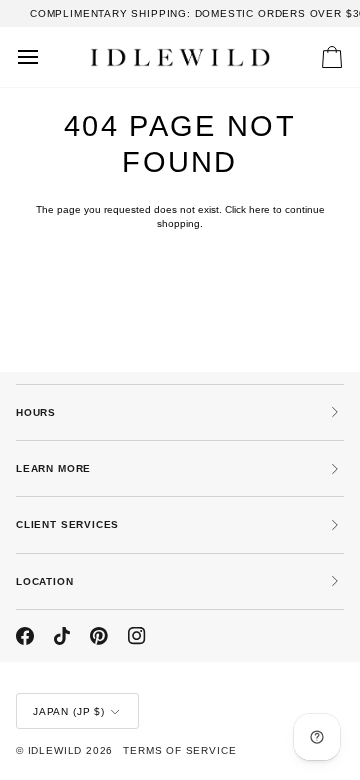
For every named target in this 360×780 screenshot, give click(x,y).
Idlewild (55, 750)
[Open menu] (46, 57)
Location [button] (45, 581)
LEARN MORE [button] (53, 468)
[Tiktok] (62, 636)
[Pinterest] (99, 636)
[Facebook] (25, 636)
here (259, 209)
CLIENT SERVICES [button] (67, 524)
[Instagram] (137, 636)
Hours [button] (36, 412)
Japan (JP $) (69, 711)
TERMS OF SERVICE (179, 750)
